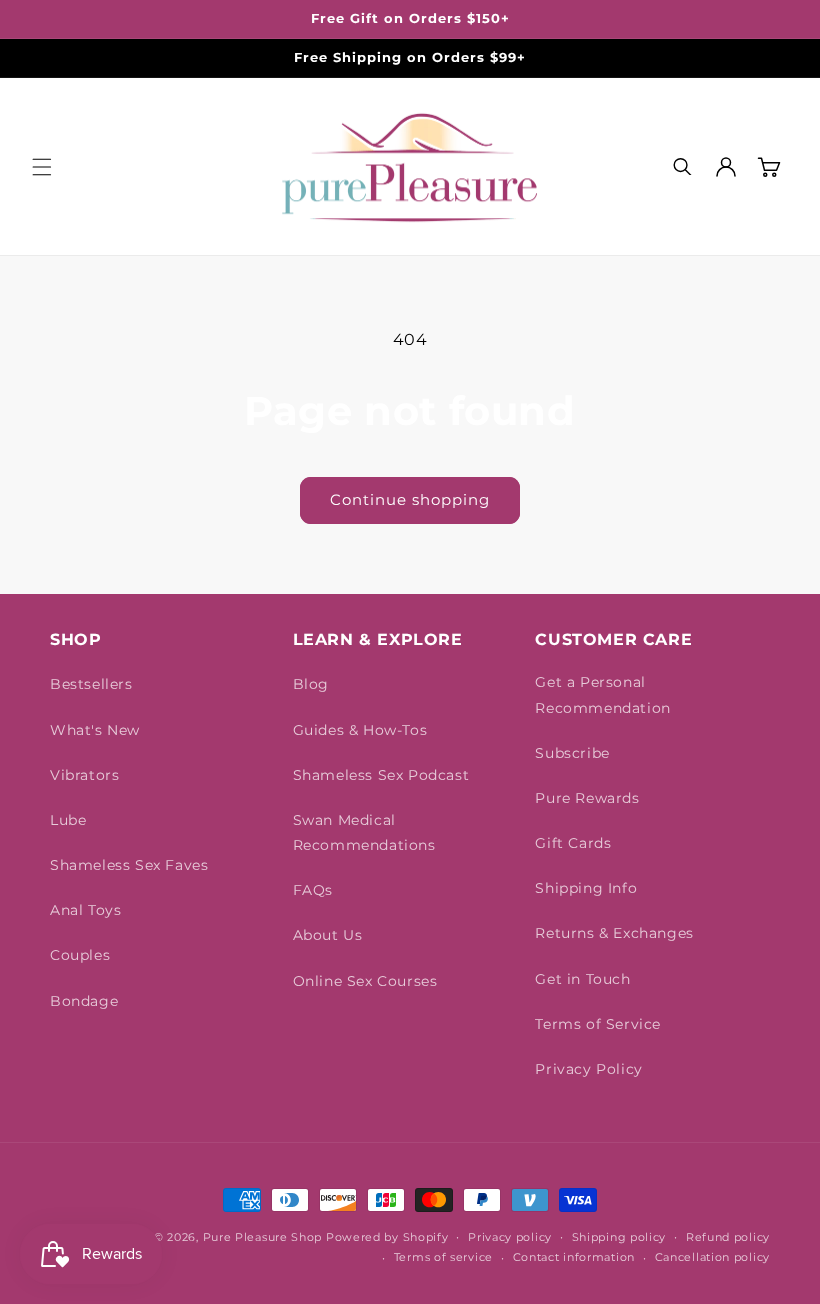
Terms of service (443, 1257)
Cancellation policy (712, 1257)
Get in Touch (582, 979)
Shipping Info (586, 888)
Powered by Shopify (387, 1237)
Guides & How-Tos (360, 730)
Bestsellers (91, 684)
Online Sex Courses (365, 981)
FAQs (313, 890)
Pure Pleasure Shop (263, 1237)
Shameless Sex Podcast (381, 775)
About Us (328, 935)
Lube (68, 820)
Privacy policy (510, 1237)
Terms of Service (598, 1024)
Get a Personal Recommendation (602, 694)
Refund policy (728, 1237)
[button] (42, 167)
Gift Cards (573, 843)
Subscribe (572, 753)
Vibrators (84, 775)
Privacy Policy (588, 1069)
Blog (311, 684)
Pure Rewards (587, 798)
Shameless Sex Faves (129, 865)
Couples (80, 955)
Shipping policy (619, 1237)
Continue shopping (410, 499)
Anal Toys (85, 910)
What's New (95, 730)
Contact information (574, 1257)
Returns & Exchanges (614, 933)
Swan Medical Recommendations (364, 832)
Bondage (84, 1001)
